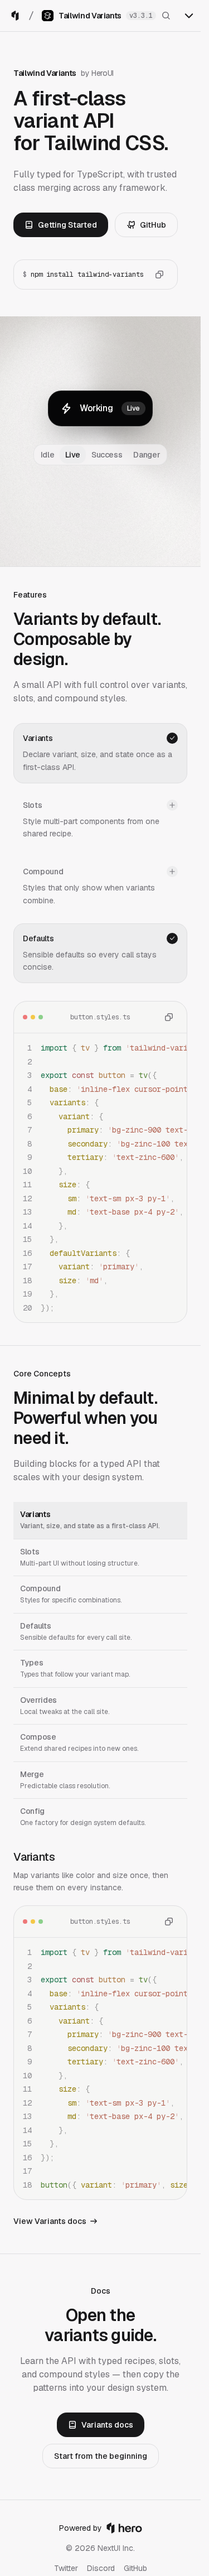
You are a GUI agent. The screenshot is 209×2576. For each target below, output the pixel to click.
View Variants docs (50, 2221)
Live (73, 455)
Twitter (66, 2568)
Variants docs (107, 2425)
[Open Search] (166, 16)
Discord (101, 2568)
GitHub (153, 225)
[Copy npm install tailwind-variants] (159, 275)
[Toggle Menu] (189, 16)
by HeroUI (97, 73)
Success (107, 455)
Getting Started (67, 225)
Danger (147, 455)
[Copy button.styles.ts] (169, 1017)
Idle (48, 455)
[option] (100, 1521)
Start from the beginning (101, 2456)
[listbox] (100, 1669)
